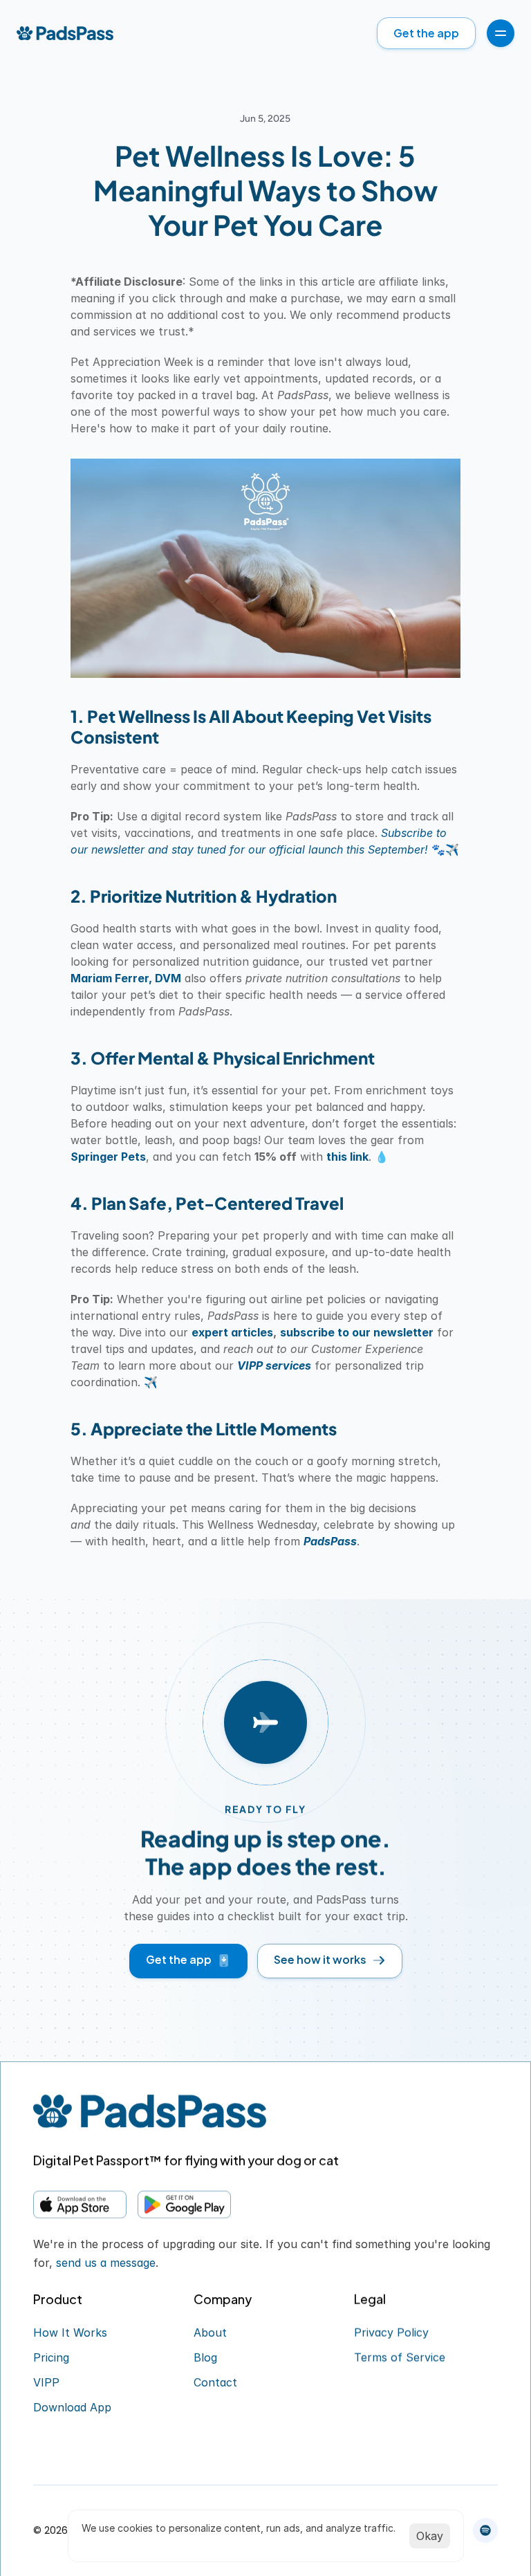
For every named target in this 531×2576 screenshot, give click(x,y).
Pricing (51, 2357)
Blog (205, 2357)
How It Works (70, 2333)
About (210, 2333)
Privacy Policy (391, 2333)
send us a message (106, 2263)
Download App (72, 2407)
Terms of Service (400, 2357)
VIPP (46, 2382)
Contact (215, 2382)
